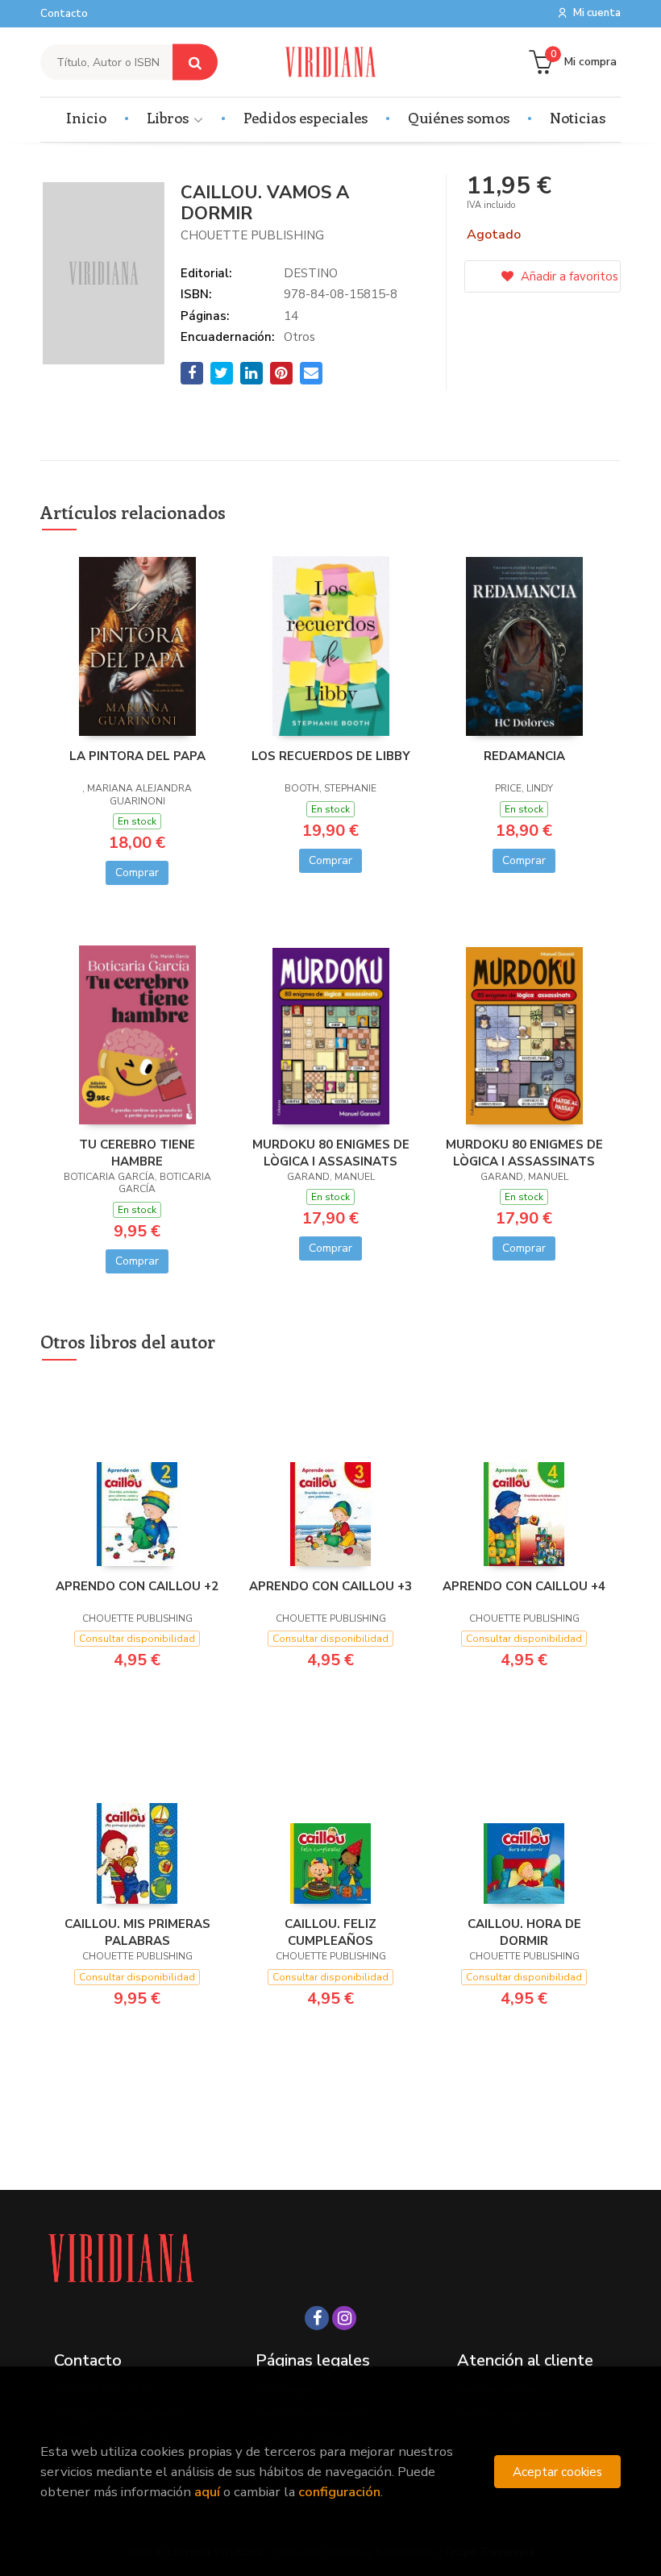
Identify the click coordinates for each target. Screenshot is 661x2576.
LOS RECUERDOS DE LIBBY (331, 756)
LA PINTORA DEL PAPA (137, 756)
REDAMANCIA (524, 756)
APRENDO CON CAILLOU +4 (524, 1586)
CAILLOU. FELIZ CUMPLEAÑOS (330, 1932)
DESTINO (311, 273)
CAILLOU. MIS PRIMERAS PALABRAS (137, 1932)
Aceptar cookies (557, 2472)
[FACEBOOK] (317, 2318)
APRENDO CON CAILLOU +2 (137, 1586)
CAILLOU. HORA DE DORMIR (524, 1932)
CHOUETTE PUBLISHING (252, 235)
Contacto (64, 14)
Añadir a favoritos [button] (568, 276)
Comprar (137, 873)
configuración (339, 2492)
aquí (207, 2492)
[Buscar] (195, 62)
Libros (169, 118)
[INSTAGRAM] (344, 2318)
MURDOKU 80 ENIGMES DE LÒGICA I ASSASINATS (331, 1153)
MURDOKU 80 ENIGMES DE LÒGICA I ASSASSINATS (524, 1153)
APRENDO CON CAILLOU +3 (330, 1586)
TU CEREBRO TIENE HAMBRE (137, 1153)
